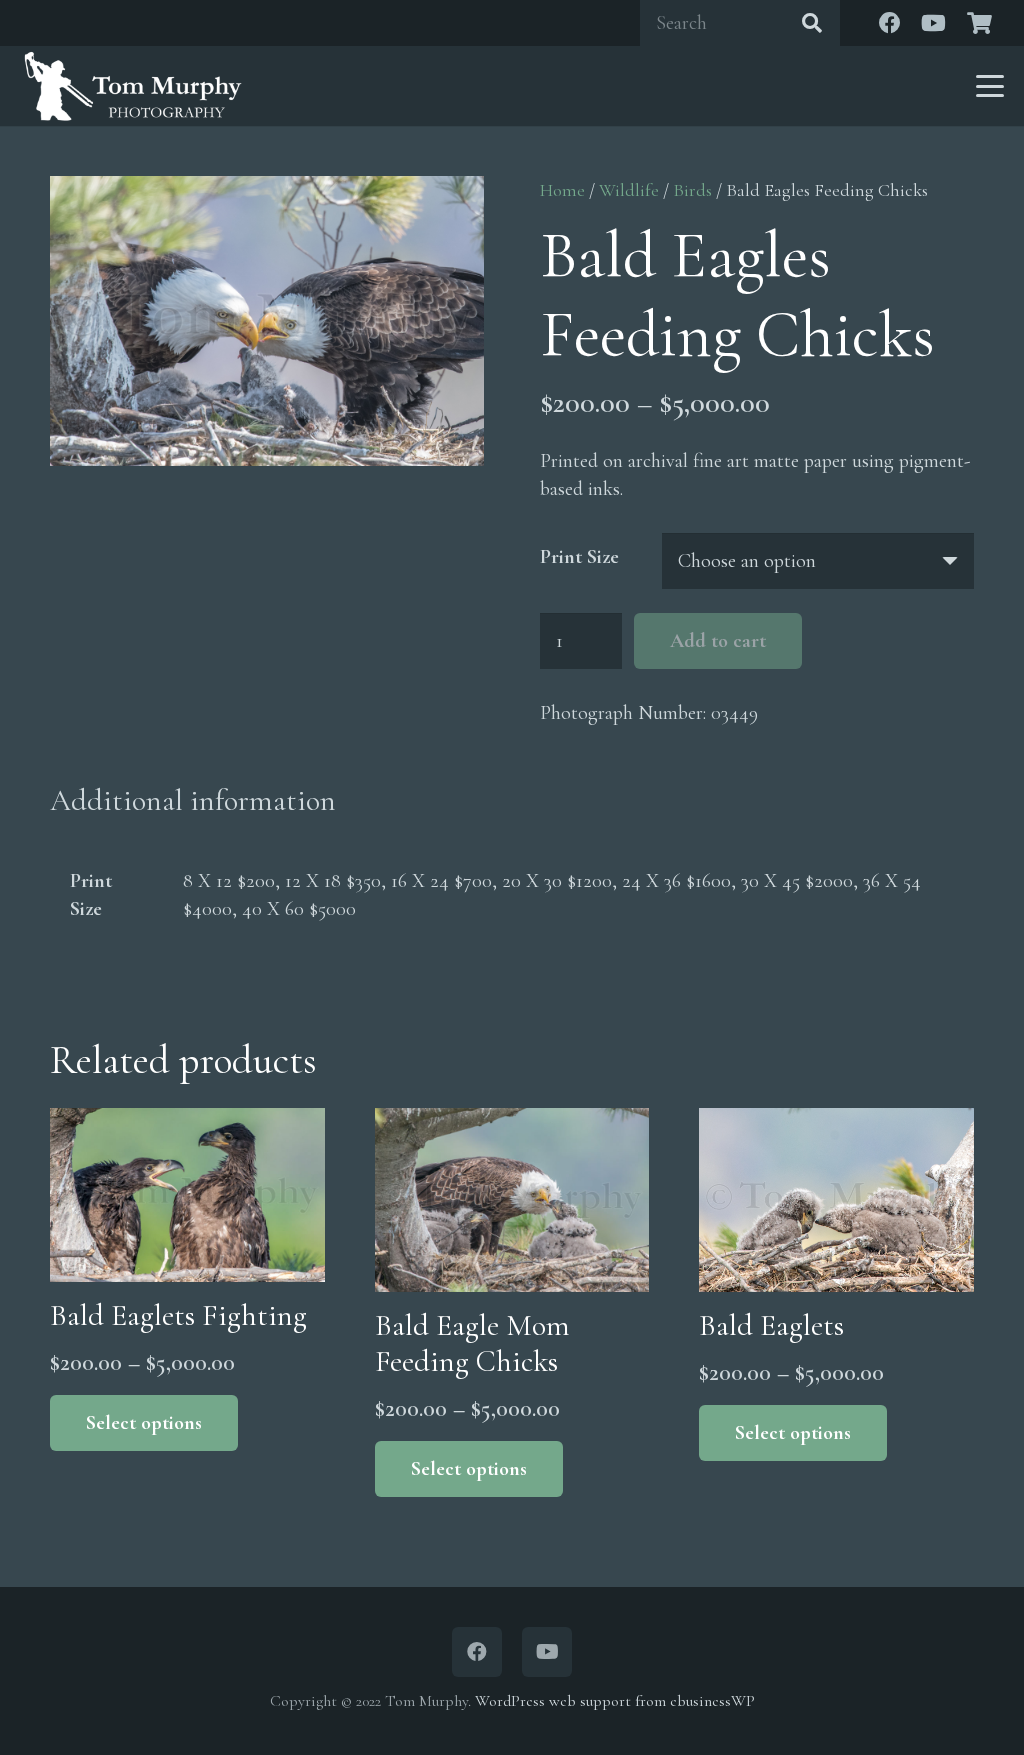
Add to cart (718, 641)
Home (562, 190)
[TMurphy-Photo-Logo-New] (133, 86)
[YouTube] (934, 23)
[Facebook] (890, 23)
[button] (990, 86)
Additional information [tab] (193, 800)
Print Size (579, 557)
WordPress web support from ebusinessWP (615, 1701)
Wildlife (629, 190)
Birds (692, 190)
